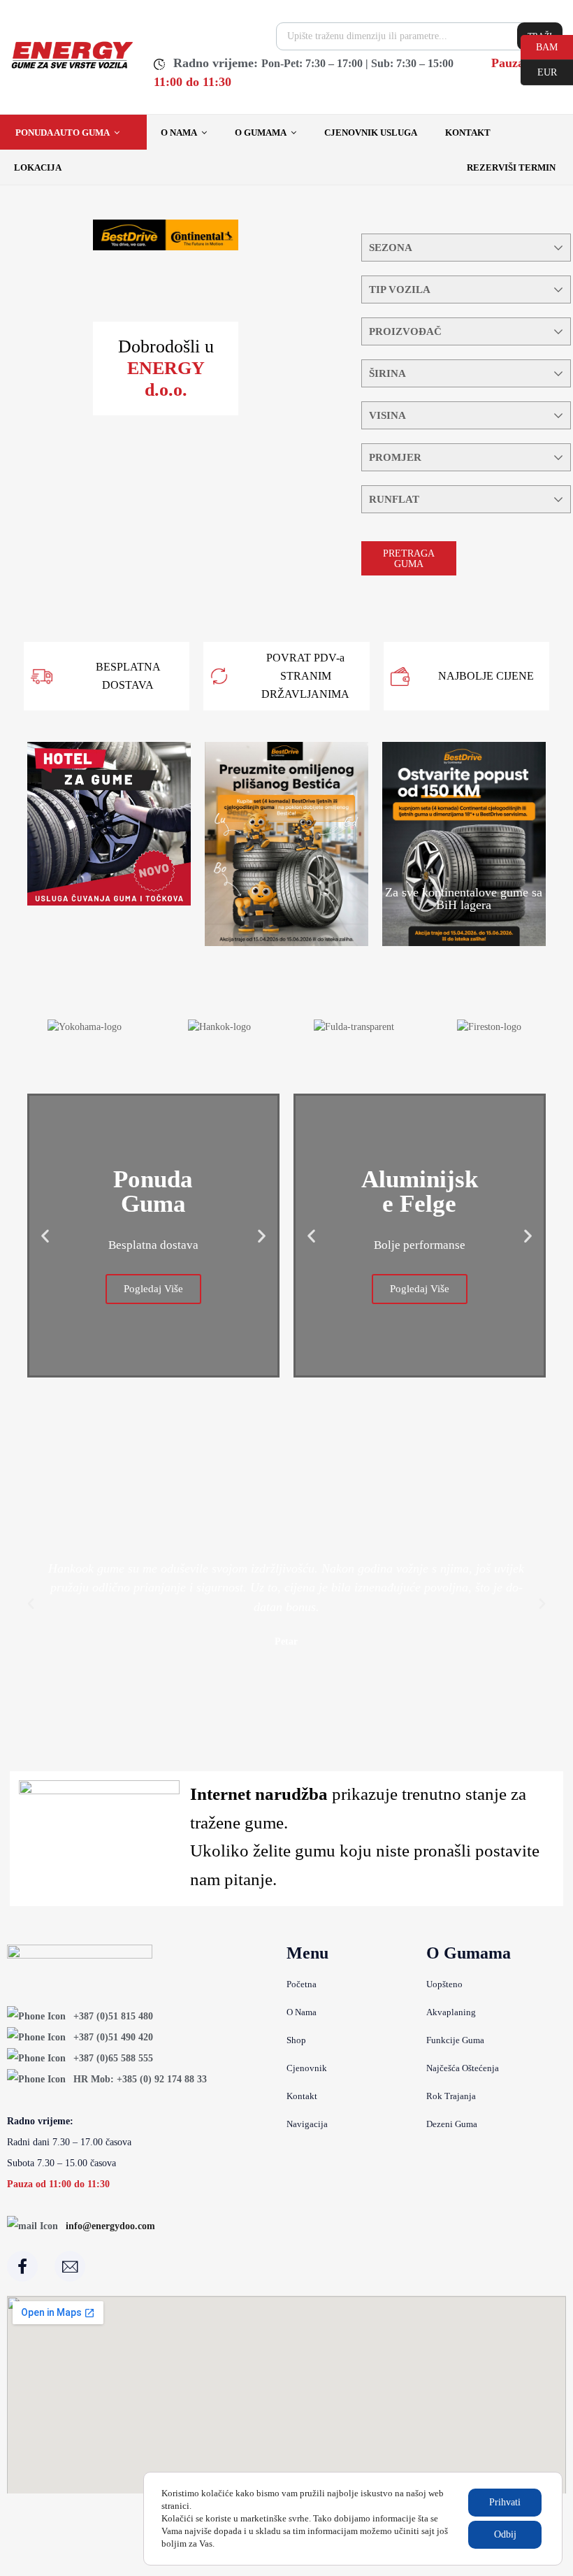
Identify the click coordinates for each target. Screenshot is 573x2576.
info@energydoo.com (110, 2226)
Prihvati (505, 2502)
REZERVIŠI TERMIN (511, 167)
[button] (45, 1236)
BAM (539, 46)
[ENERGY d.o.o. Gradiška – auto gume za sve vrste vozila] (72, 67)
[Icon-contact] (70, 2266)
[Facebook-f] (22, 2266)
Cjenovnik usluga (371, 133)
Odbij (505, 2534)
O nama (179, 133)
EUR (539, 71)
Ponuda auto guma (63, 133)
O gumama (261, 133)
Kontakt (468, 133)
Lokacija (38, 167)
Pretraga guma (409, 559)
